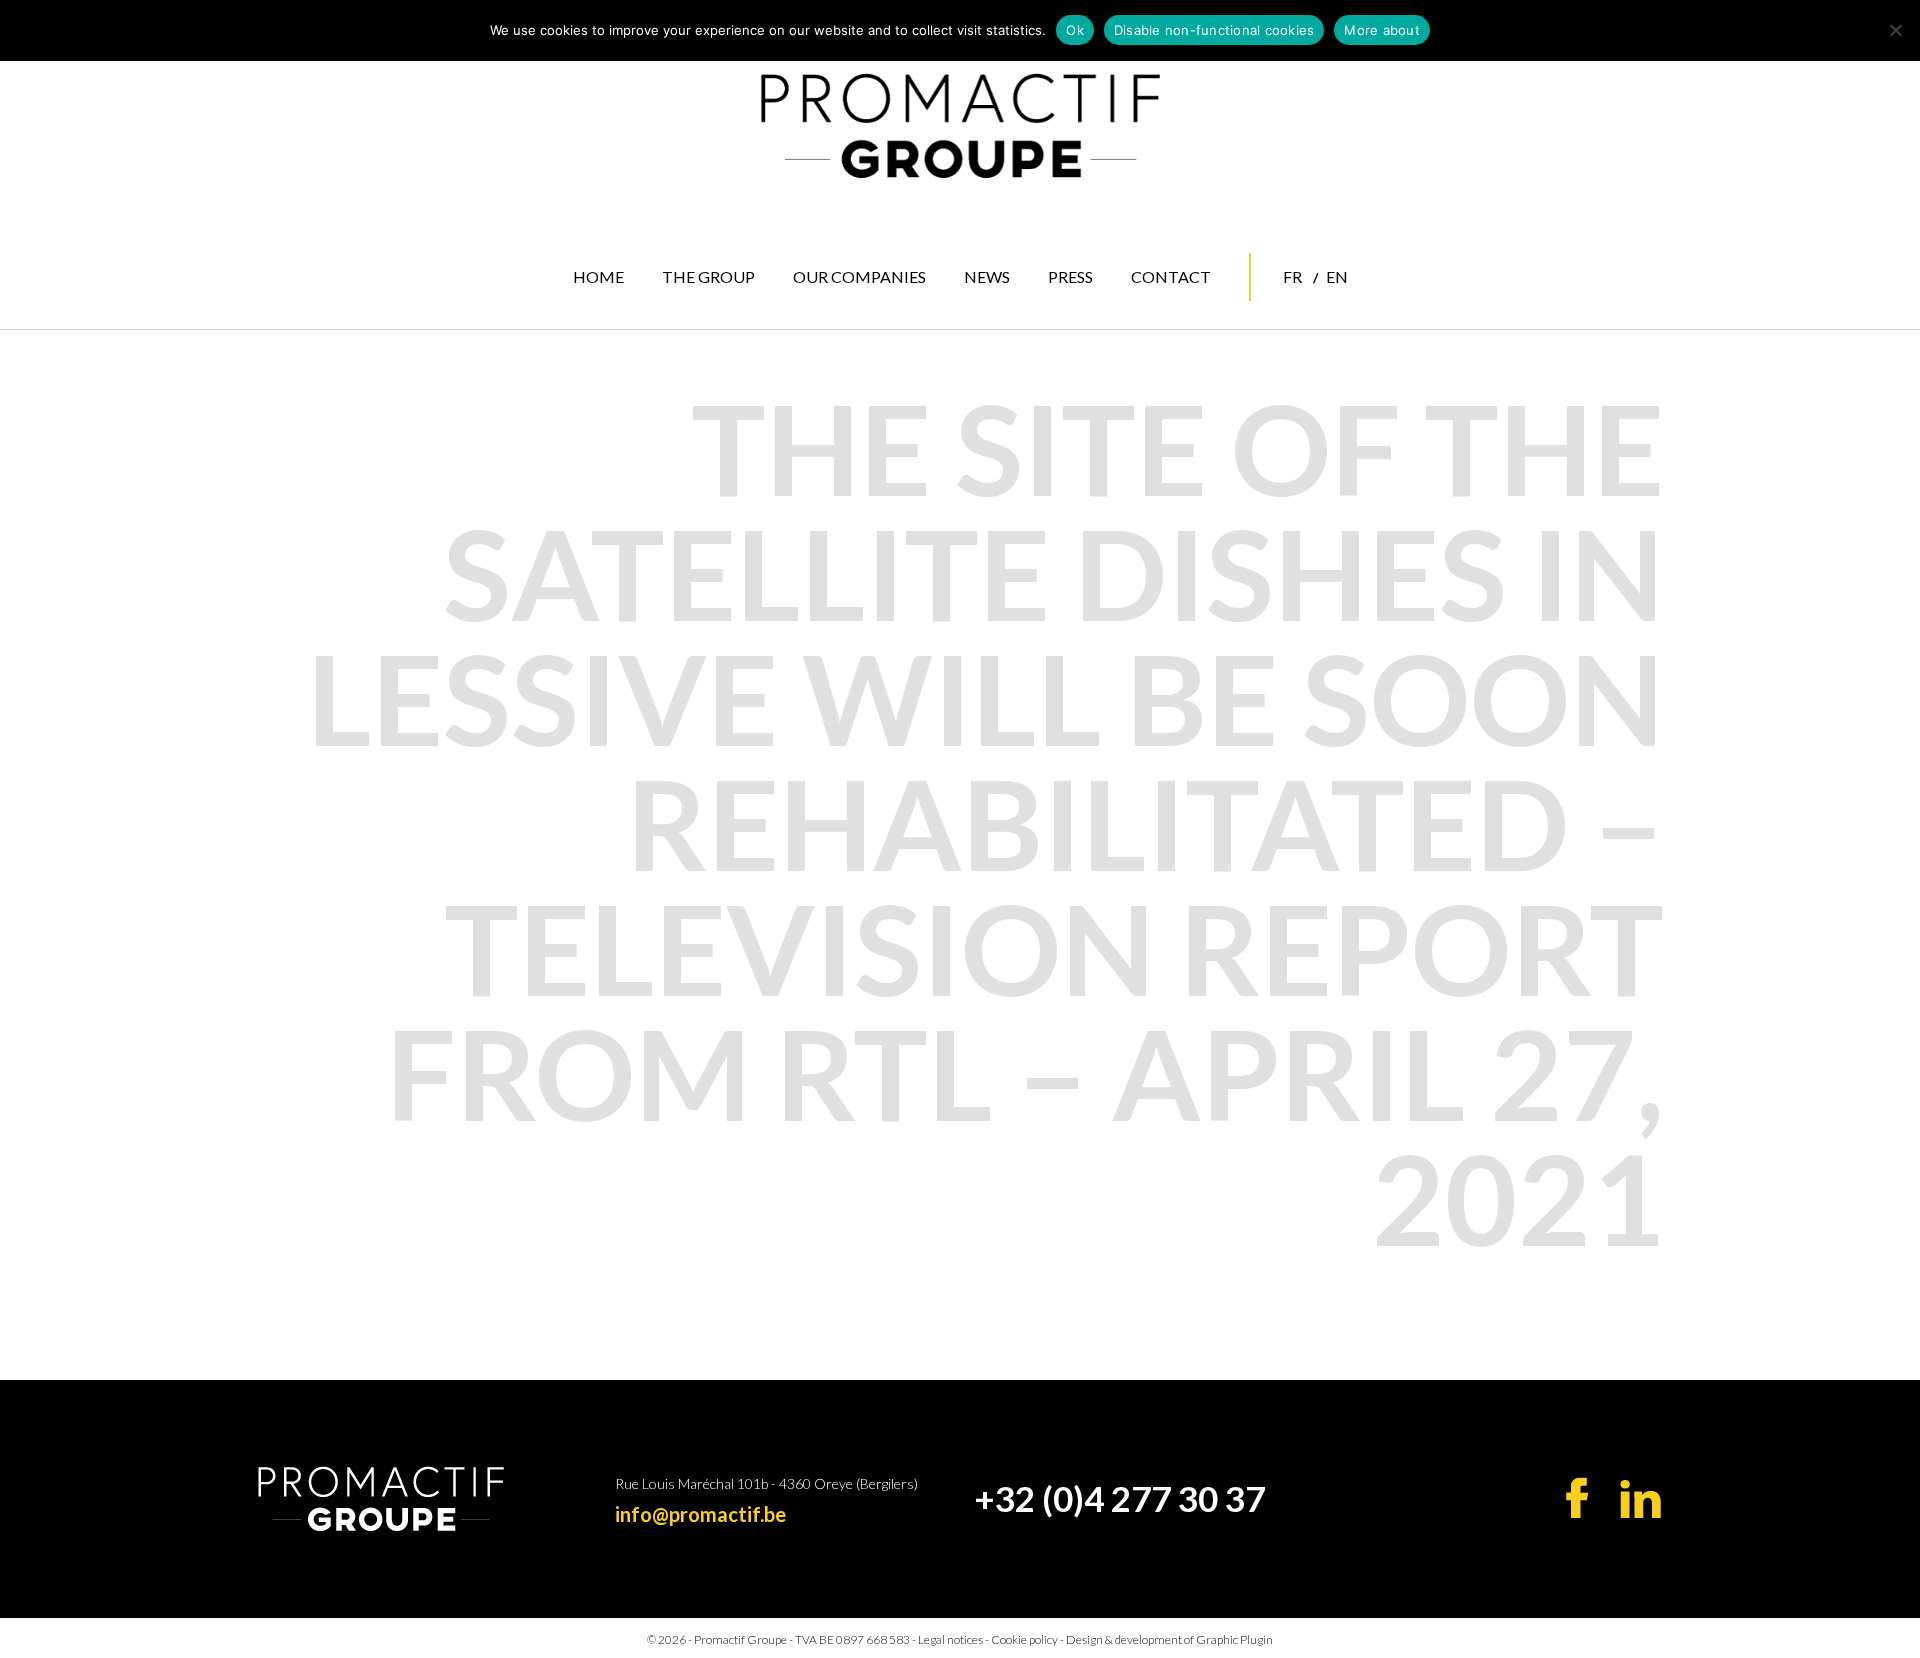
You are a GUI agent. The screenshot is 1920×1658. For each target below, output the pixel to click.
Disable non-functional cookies (1214, 30)
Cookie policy (1024, 1639)
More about (1382, 30)
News (987, 276)
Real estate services (851, 322)
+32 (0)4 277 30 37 (1119, 1498)
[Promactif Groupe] (960, 126)
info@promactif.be (700, 1514)
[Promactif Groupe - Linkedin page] (1640, 1499)
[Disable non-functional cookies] (1895, 30)
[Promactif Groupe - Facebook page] (1577, 1497)
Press (1070, 276)
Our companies (859, 276)
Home (598, 276)
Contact (1171, 276)
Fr (1292, 276)
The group (708, 276)
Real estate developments (862, 364)
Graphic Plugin (1234, 1639)
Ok (1075, 30)
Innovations (857, 399)
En (1337, 276)
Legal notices (951, 1639)
